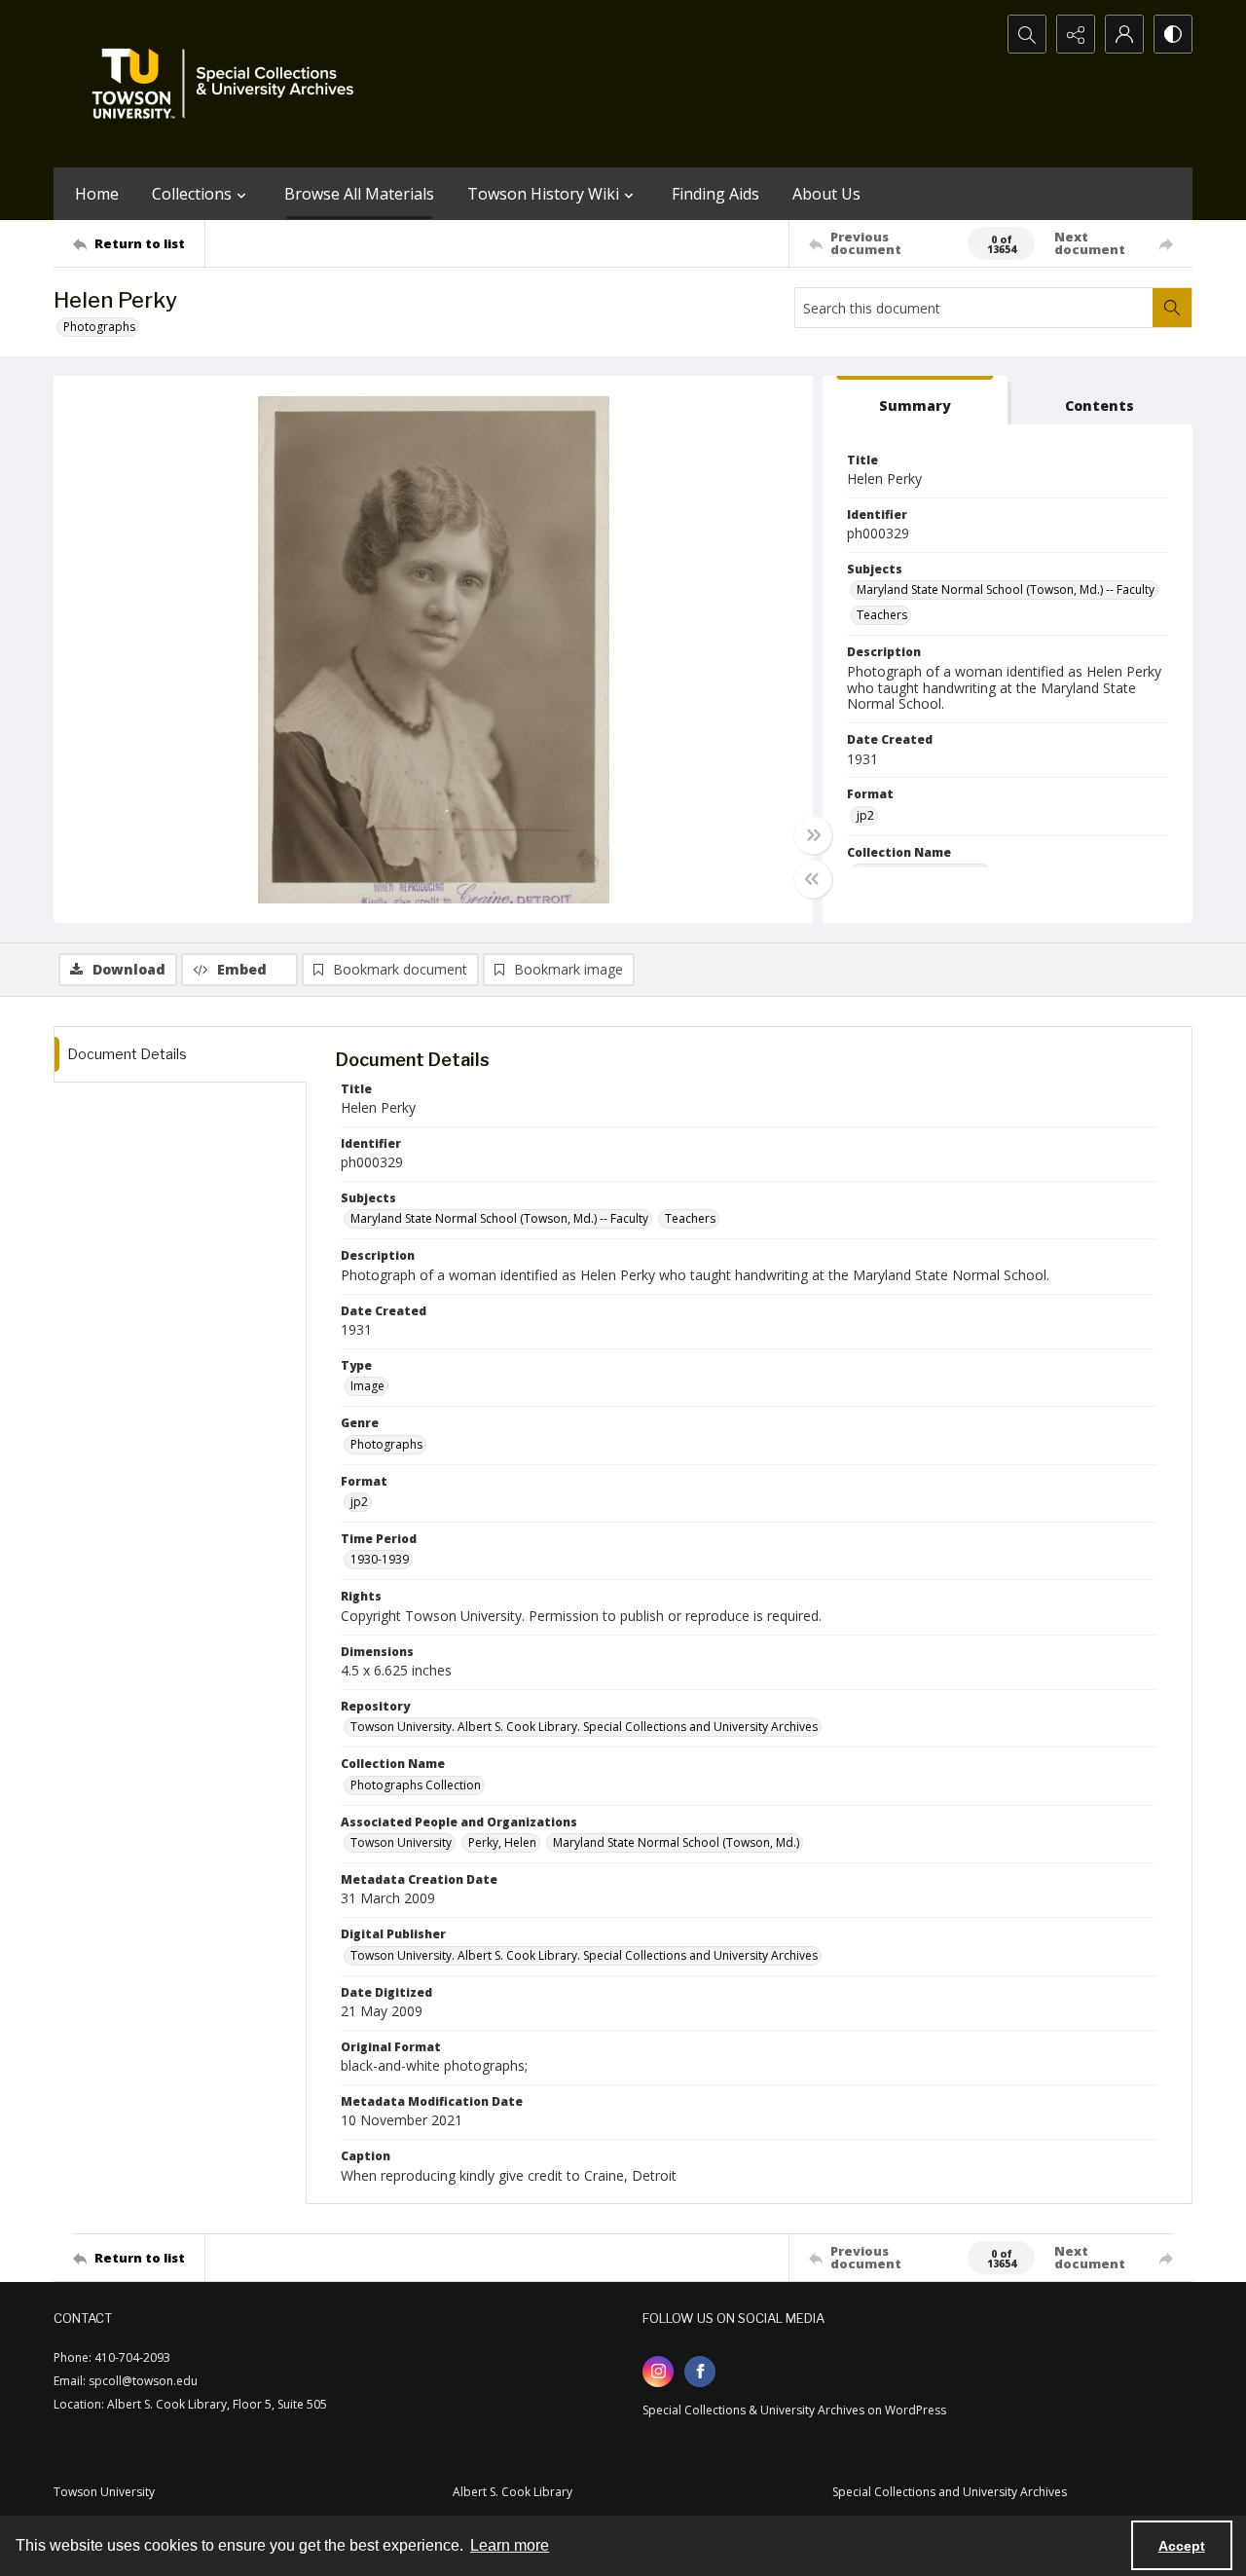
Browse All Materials (359, 194)
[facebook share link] (700, 2372)
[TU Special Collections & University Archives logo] (229, 84)
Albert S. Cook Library (513, 2492)
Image (367, 1386)
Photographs (99, 327)
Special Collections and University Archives (950, 2492)
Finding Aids (715, 194)
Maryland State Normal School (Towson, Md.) (676, 1842)
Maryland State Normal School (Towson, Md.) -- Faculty (1006, 589)
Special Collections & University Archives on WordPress (794, 2410)
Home (97, 194)
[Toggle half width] (813, 879)
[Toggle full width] (813, 835)
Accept (1182, 2546)
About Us (826, 194)
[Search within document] (1172, 308)
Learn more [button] (510, 2545)
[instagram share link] (658, 2372)
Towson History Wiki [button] (543, 194)
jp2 (865, 815)
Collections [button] (192, 194)
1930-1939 (380, 1559)
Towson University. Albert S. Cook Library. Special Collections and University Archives (584, 1727)
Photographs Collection (416, 1785)
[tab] (915, 401)
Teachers (882, 615)
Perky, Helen (502, 1842)
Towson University (401, 1842)
